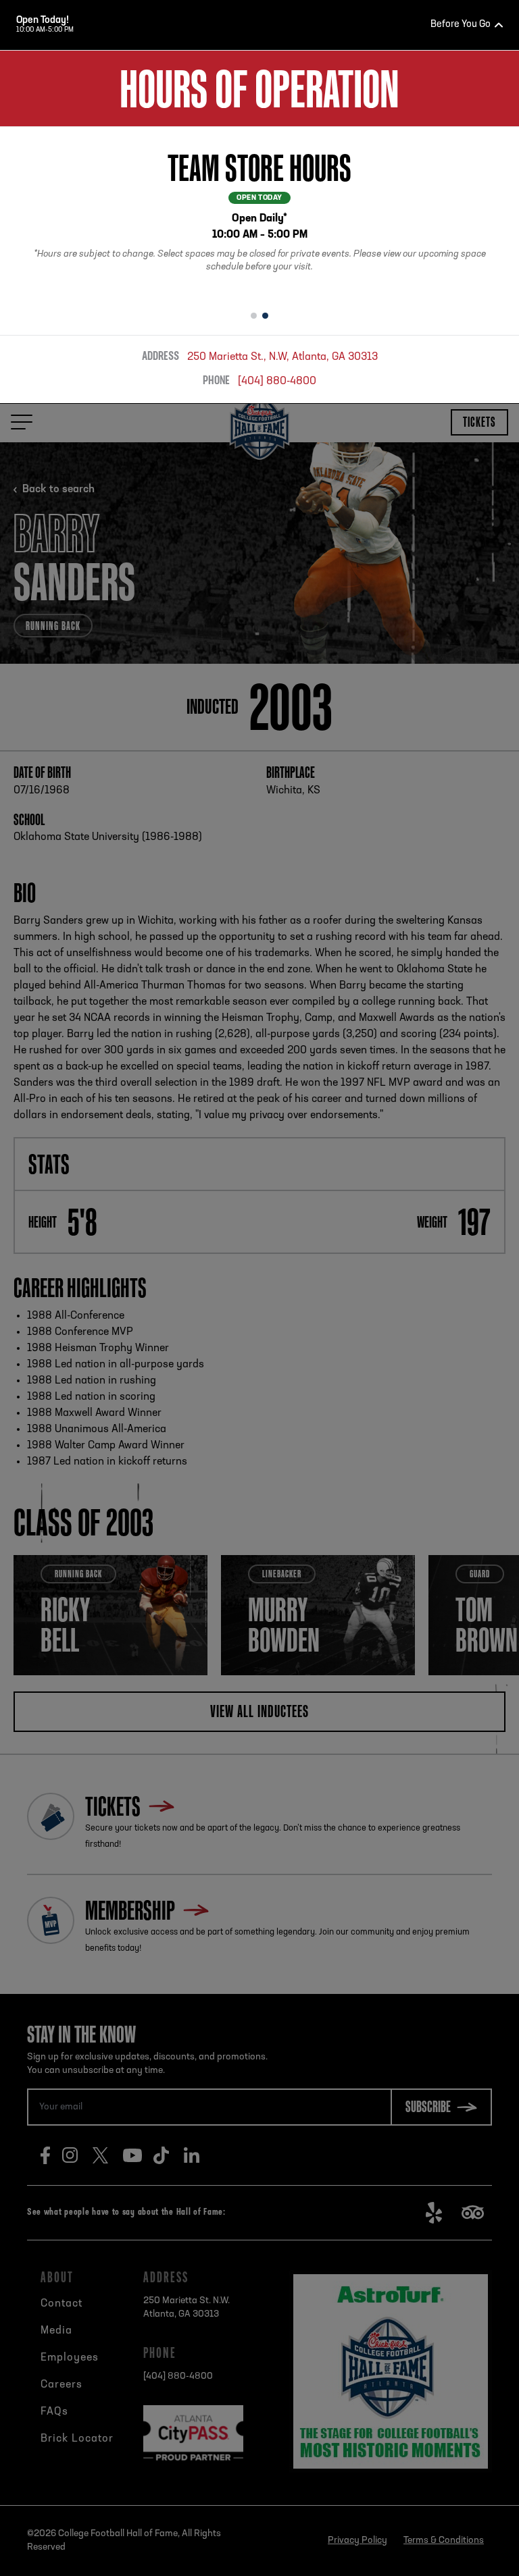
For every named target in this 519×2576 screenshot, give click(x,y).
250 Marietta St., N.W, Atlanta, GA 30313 (282, 357)
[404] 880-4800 (277, 382)
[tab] (254, 316)
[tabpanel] (259, 214)
